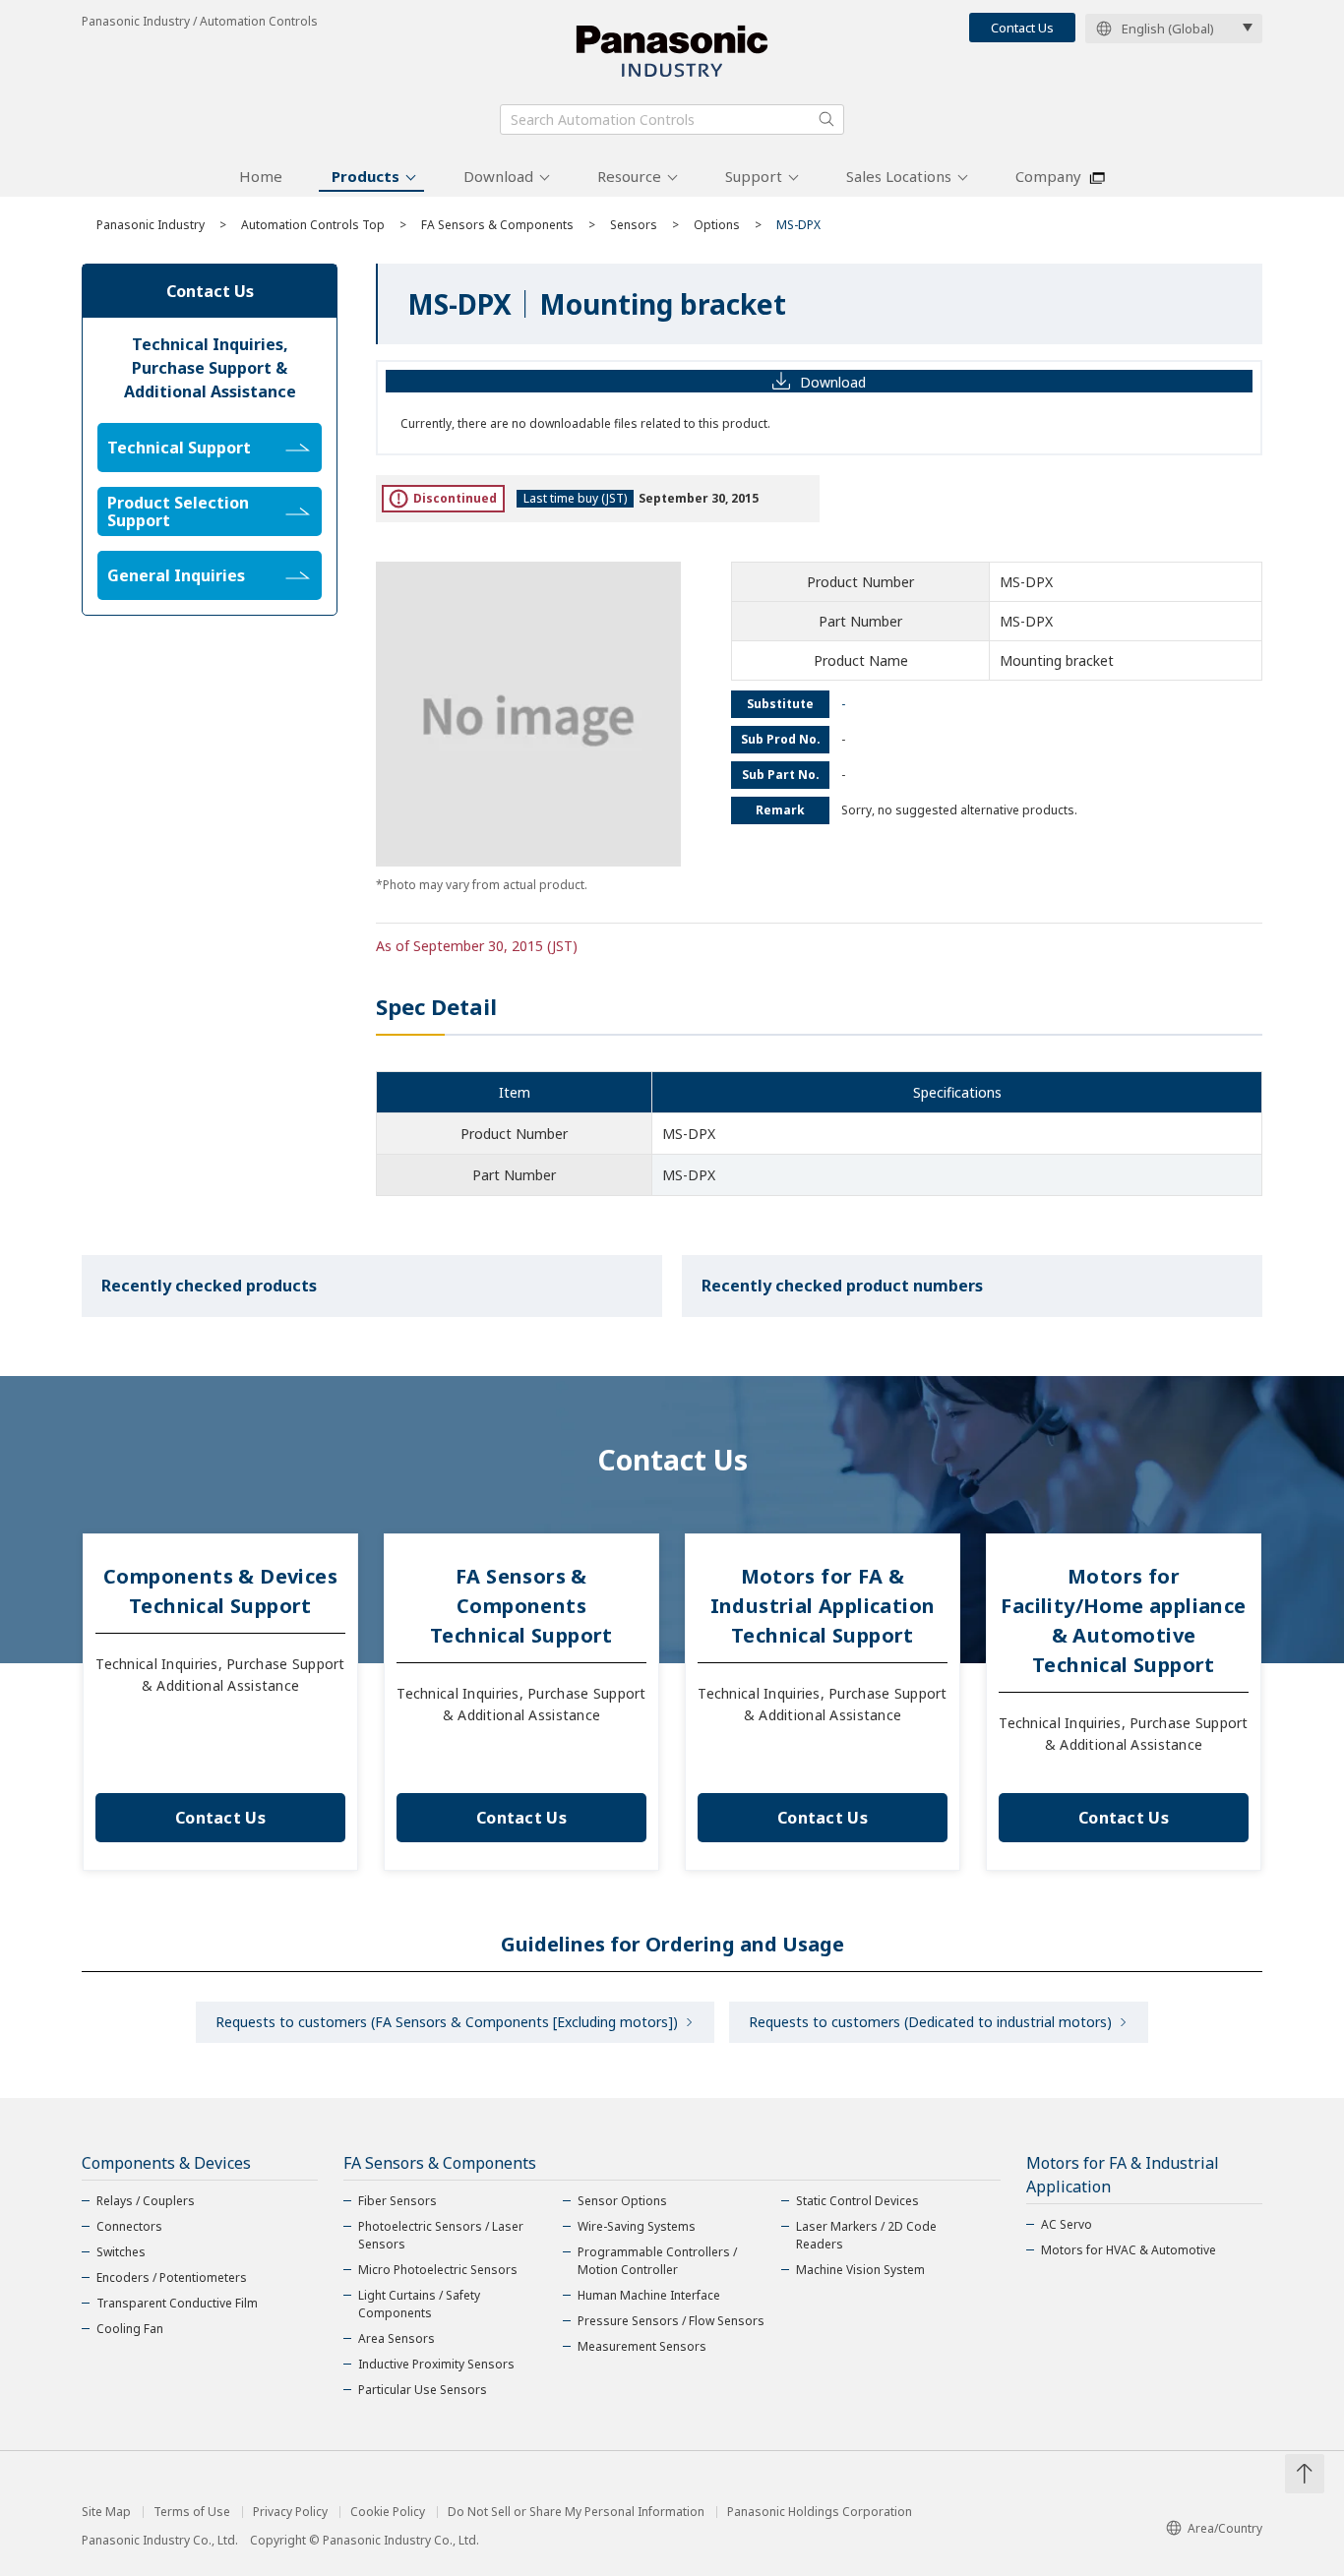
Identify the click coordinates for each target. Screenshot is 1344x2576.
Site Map (106, 2512)
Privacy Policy (290, 2512)
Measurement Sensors (642, 2346)
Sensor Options (622, 2201)
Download (498, 176)
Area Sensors (397, 2338)
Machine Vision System (860, 2270)
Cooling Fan (130, 2329)
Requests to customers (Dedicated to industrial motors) (930, 2022)
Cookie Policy (388, 2512)
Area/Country (1225, 2528)
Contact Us (1022, 28)
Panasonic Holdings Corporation (820, 2512)
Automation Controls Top (313, 225)
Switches (121, 2252)
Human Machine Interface (649, 2295)
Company (1048, 176)
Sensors (634, 225)
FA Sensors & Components (497, 225)
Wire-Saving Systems (637, 2226)
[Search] (826, 119)
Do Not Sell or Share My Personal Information (576, 2512)
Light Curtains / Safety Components (419, 2304)
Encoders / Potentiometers (172, 2277)
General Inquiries (176, 575)
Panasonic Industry (151, 225)
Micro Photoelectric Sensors (438, 2270)
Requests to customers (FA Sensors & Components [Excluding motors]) (447, 2022)
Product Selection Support (178, 511)
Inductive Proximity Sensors (436, 2364)
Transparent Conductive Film (177, 2303)
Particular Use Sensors (423, 2390)
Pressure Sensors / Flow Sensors (671, 2321)
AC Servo (1067, 2224)
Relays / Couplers (146, 2201)
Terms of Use (192, 2512)
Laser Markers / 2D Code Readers (866, 2235)
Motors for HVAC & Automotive (1129, 2250)
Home (261, 176)
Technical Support (179, 448)
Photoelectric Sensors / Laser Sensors (441, 2235)
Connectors (129, 2226)
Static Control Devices (857, 2201)
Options (717, 225)
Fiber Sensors (397, 2201)
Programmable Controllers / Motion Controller (657, 2261)
